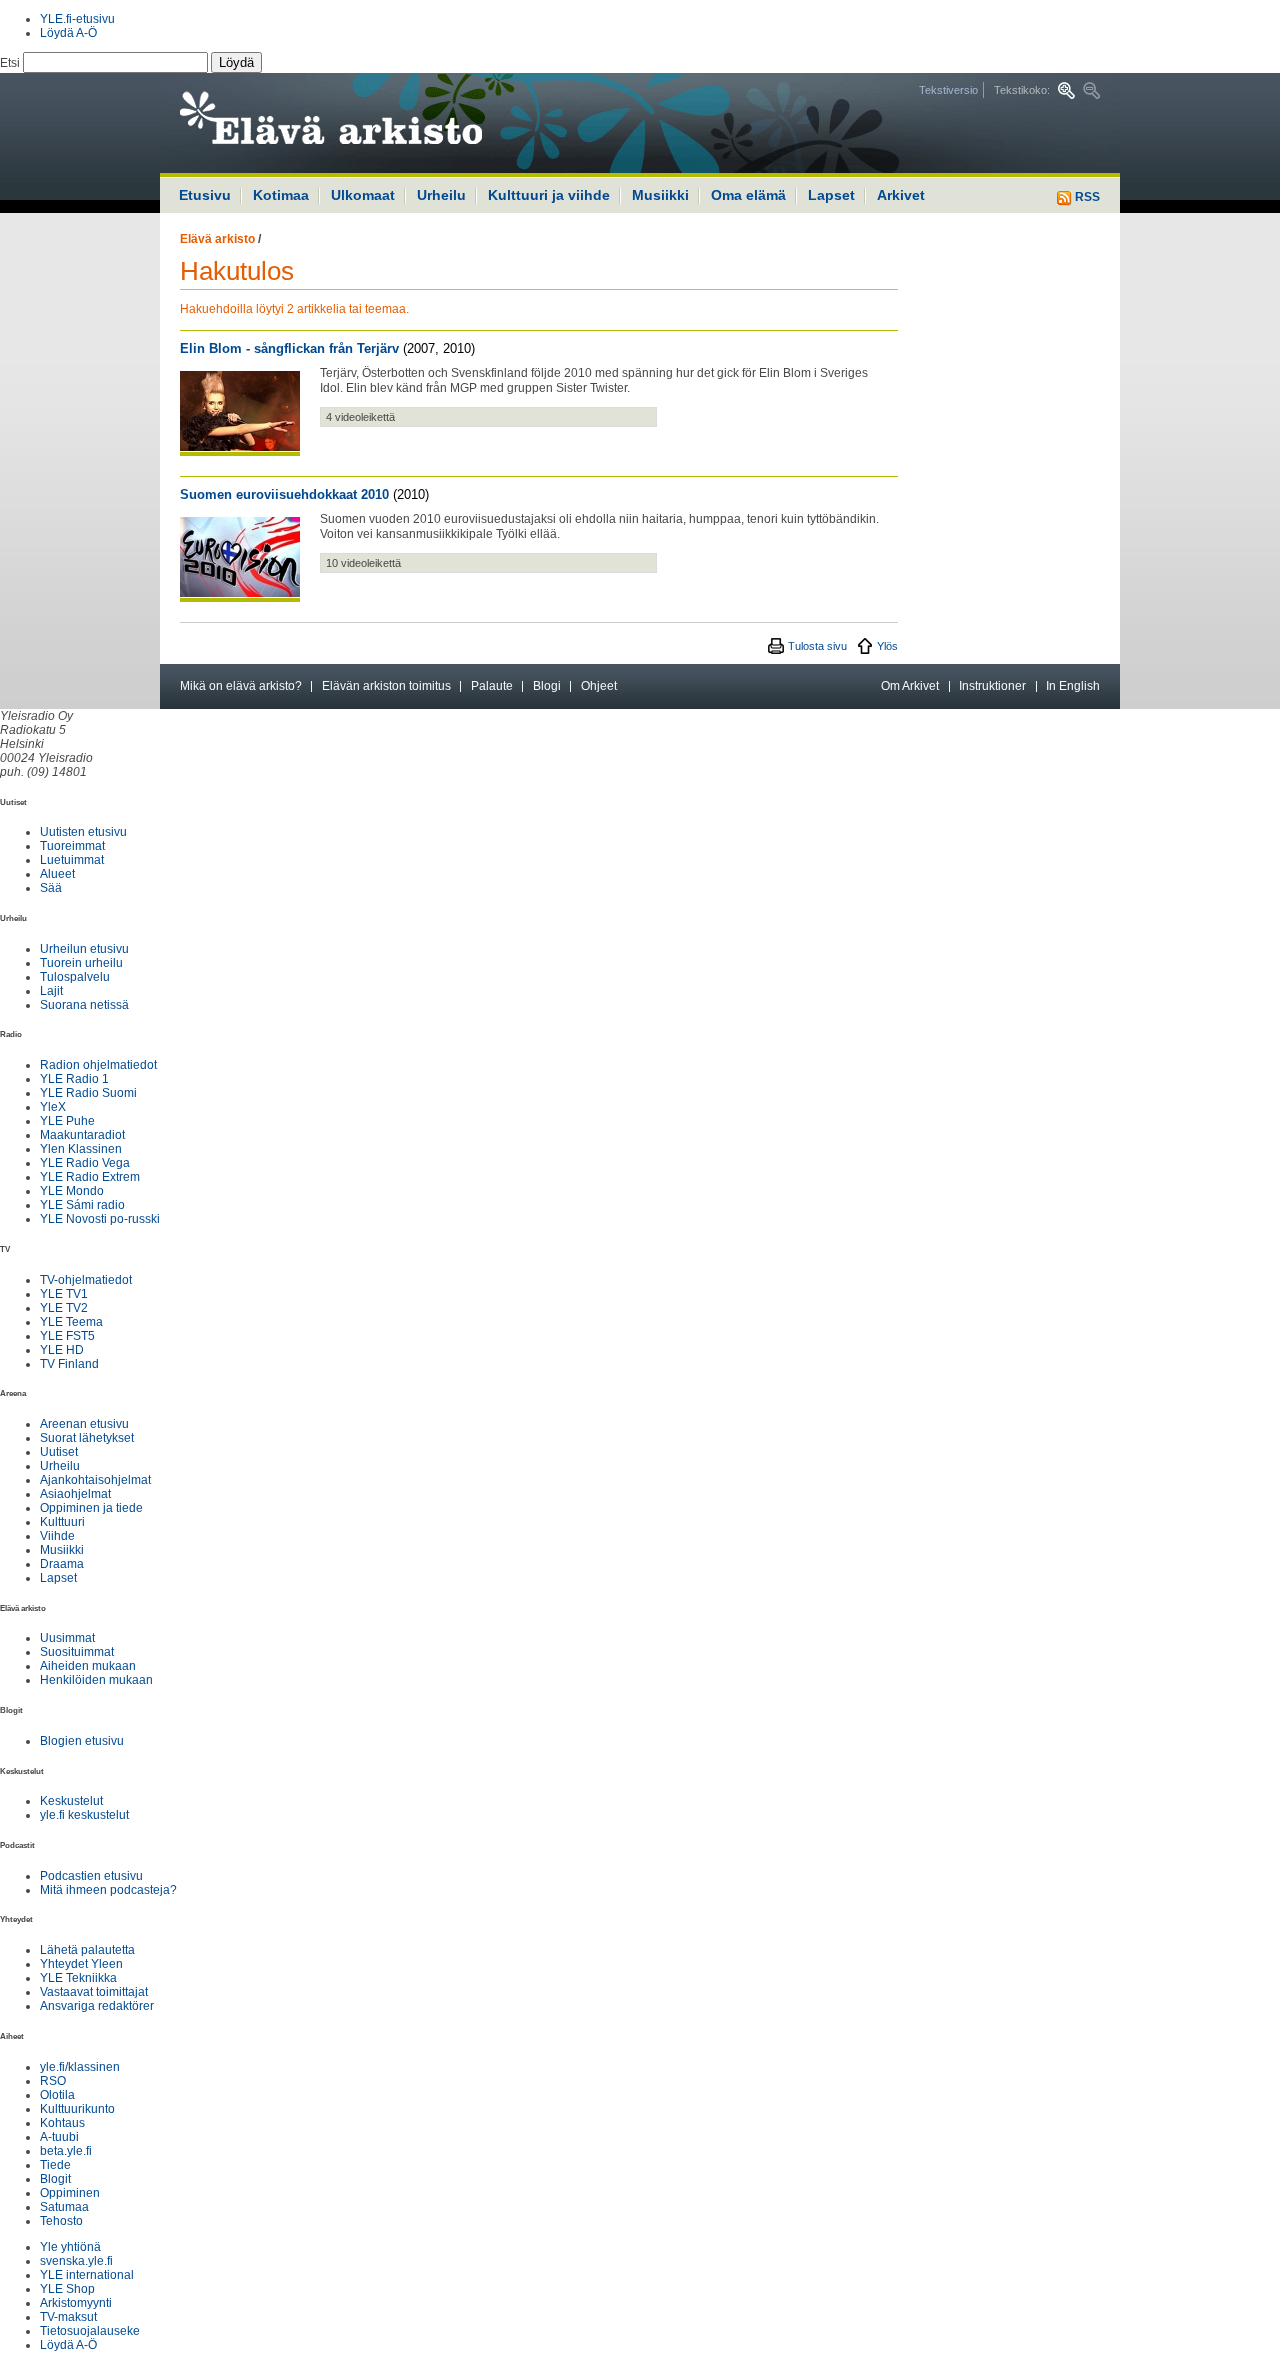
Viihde (57, 1536)
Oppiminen (70, 2193)
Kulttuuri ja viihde (549, 195)
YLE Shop (67, 2289)
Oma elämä (748, 195)
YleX (53, 1107)
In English (1073, 686)
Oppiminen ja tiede (91, 1508)
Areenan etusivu (84, 1424)
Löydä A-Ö (68, 33)
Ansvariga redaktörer (97, 2006)
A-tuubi (59, 2137)
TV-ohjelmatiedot (86, 1280)
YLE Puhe (67, 1121)
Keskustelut (71, 1801)
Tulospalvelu (75, 977)
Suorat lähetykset (87, 1438)
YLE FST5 (67, 1336)
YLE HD (62, 1350)
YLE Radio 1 (74, 1079)
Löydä (236, 62)
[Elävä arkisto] (385, 123)
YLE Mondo (72, 1191)
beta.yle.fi (66, 2151)
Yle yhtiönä (70, 2247)
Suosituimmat (77, 1652)
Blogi (547, 686)
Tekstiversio (948, 90)
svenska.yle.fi (76, 2261)
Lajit (51, 991)
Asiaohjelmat (75, 1494)
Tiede (55, 2165)
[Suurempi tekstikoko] (1066, 90)
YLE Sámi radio (82, 1205)
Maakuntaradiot (82, 1135)
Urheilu (441, 195)
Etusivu (205, 195)
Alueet (57, 874)
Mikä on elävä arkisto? (241, 686)
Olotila (57, 2095)
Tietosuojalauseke (90, 2331)
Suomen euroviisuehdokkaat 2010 (284, 494)
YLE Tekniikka (78, 1978)
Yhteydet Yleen (81, 1964)
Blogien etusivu (82, 1741)
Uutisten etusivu (83, 832)
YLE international (87, 2275)
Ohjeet (599, 686)
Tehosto (61, 2221)
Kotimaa (281, 195)
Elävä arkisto (217, 239)
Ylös (887, 646)
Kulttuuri (62, 1522)
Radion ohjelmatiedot (98, 1065)
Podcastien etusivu (91, 1876)
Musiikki (660, 195)
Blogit (55, 2179)
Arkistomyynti (76, 2303)
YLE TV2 (64, 1308)
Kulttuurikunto (77, 2109)
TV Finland (69, 1364)
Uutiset (59, 1452)
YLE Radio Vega (85, 1163)
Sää (51, 888)
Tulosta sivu (817, 646)
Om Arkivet (910, 686)
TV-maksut (68, 2317)
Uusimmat (67, 1638)
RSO (53, 2081)
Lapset (831, 195)
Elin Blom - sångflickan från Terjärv (289, 348)
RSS (1086, 197)
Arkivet (901, 195)
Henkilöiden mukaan (96, 1680)
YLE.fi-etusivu (77, 19)
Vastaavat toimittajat (94, 1992)
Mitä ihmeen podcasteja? (108, 1890)
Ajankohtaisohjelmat (95, 1480)
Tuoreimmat (72, 846)
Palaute (492, 686)
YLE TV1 (64, 1294)
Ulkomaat (363, 195)
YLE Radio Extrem (90, 1177)
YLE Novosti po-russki (100, 1219)
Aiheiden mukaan (88, 1666)
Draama (62, 1564)
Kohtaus (62, 2123)
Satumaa (64, 2207)
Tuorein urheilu (81, 963)
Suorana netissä (84, 1005)
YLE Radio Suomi (88, 1093)
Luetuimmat (72, 860)
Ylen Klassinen (81, 1149)
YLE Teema (71, 1322)
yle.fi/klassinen (80, 2067)
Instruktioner (992, 686)
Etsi (11, 63)
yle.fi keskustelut (84, 1815)
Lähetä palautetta (87, 1950)
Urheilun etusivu (84, 949)
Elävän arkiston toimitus (386, 686)
